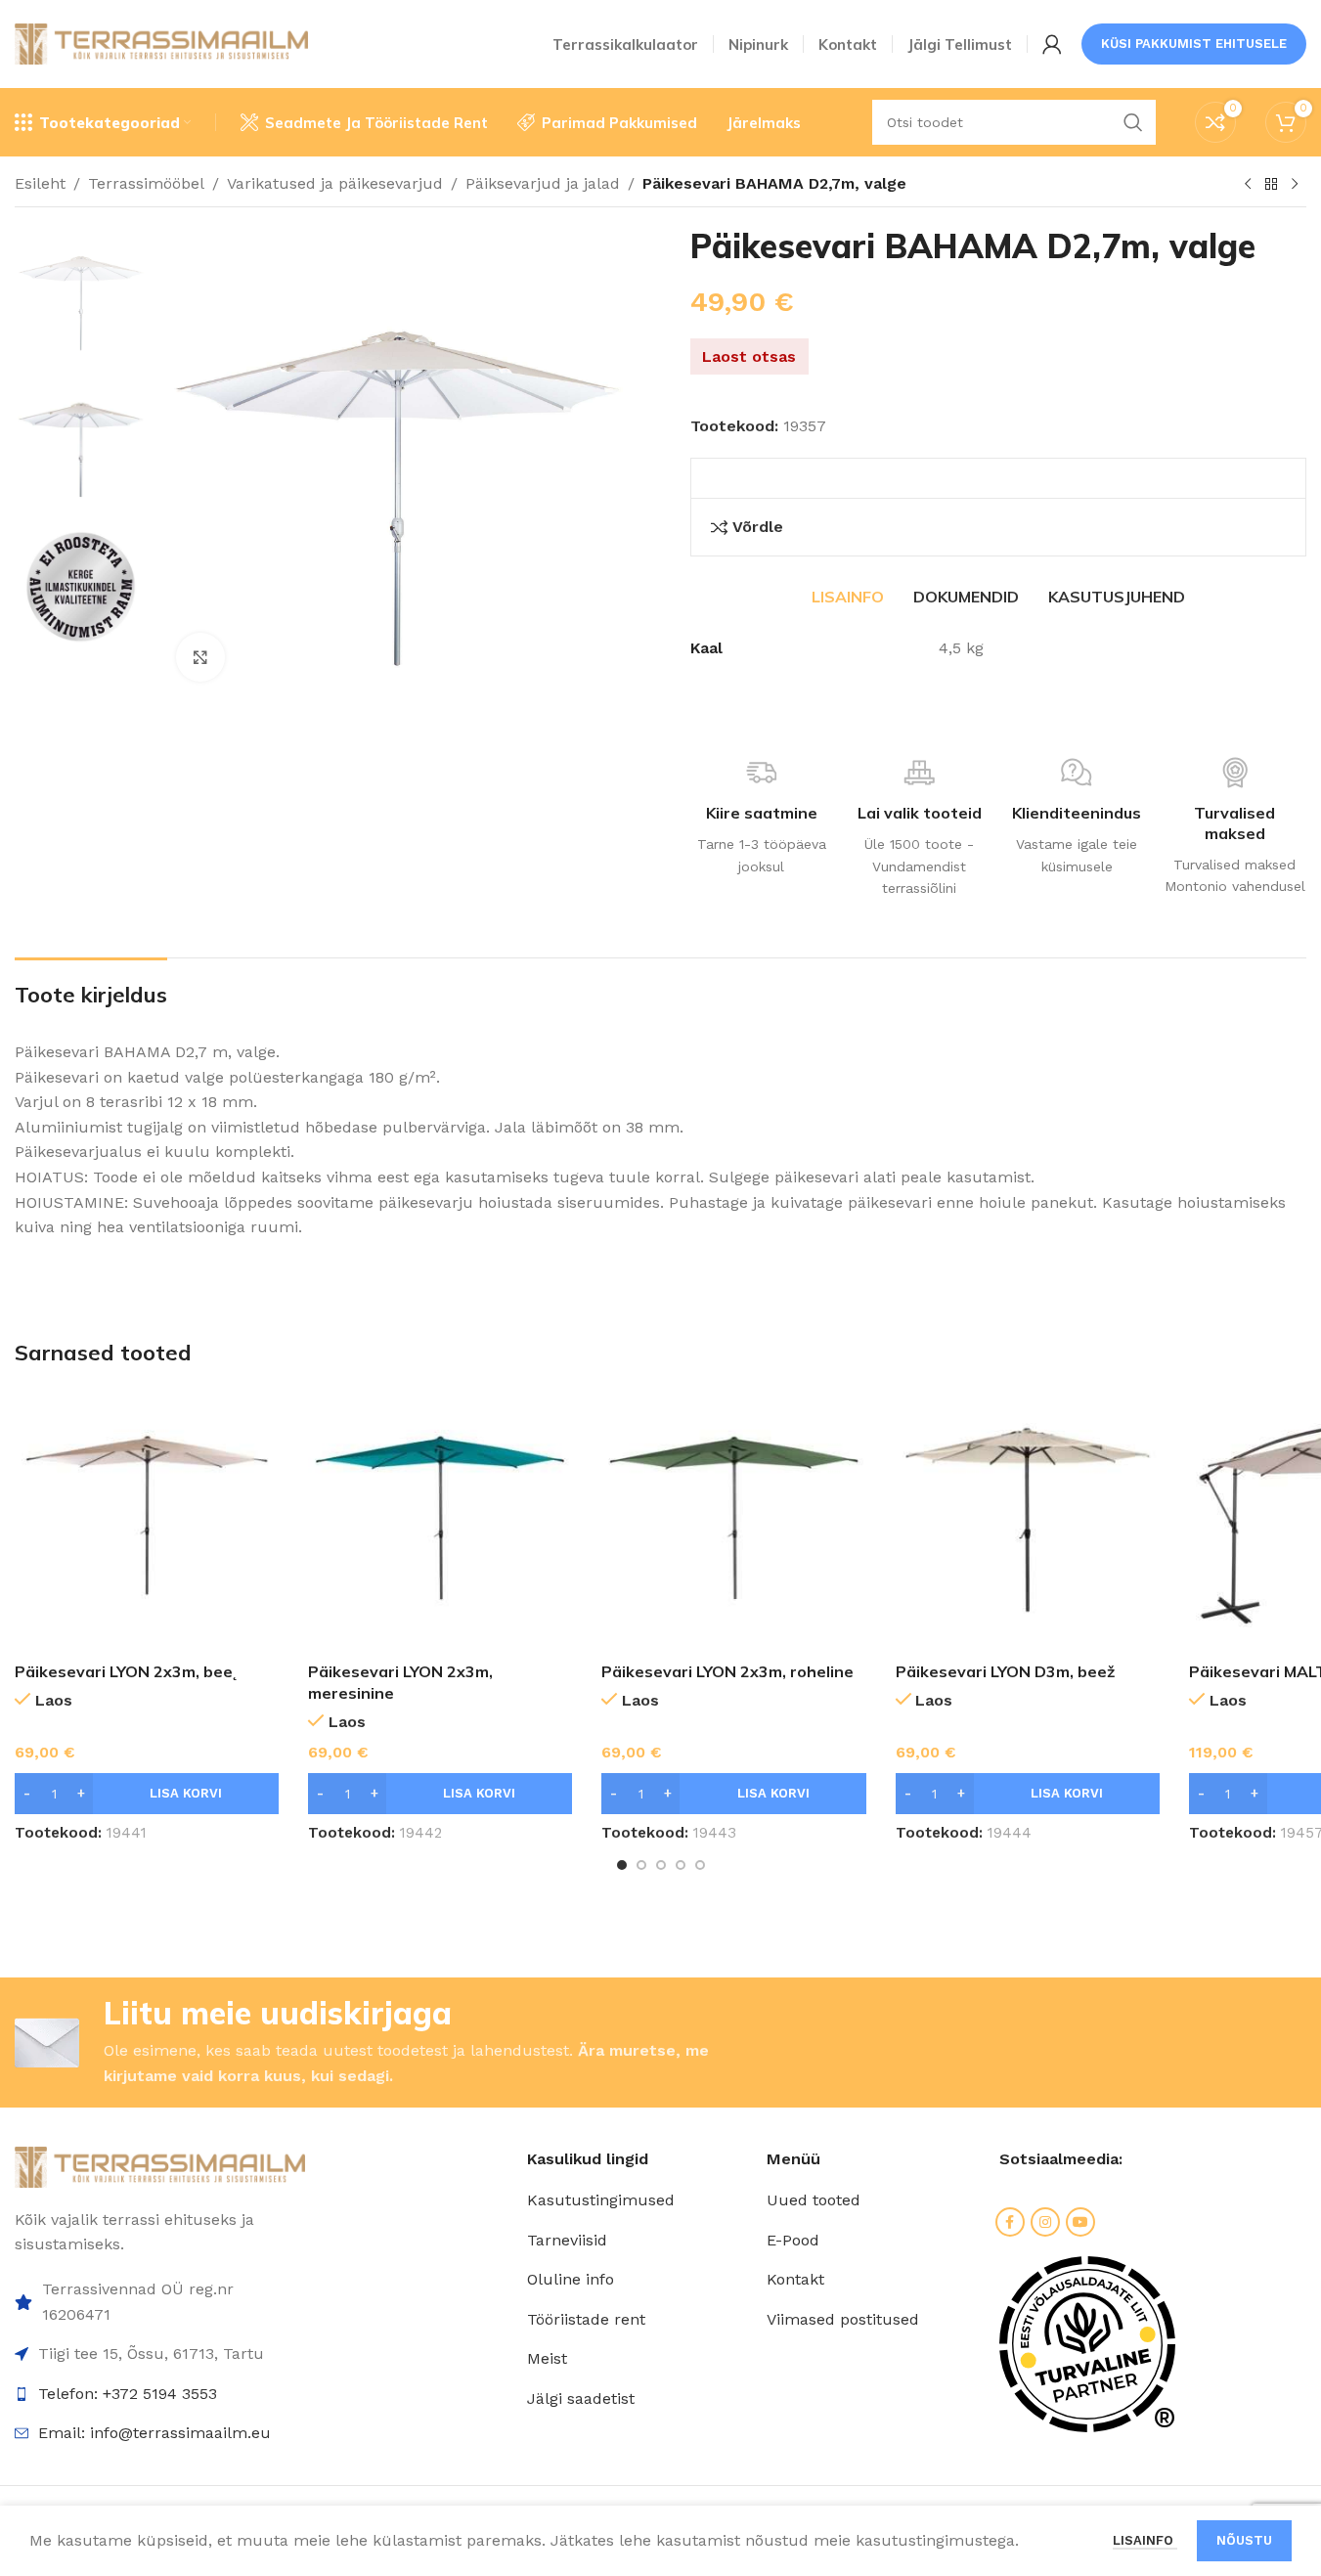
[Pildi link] (160, 2166)
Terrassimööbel (146, 183)
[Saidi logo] (161, 43)
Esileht (40, 183)
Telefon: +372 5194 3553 (128, 2394)
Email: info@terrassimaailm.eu (154, 2433)
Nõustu (1244, 2540)
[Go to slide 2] (641, 1865)
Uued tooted (814, 2200)
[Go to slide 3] (661, 1865)
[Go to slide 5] (700, 1865)
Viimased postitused (843, 2319)
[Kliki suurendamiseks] (200, 657)
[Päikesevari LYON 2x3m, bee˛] (147, 1520)
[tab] (848, 597)
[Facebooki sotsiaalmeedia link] (1010, 2222)
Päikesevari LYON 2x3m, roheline (727, 1671)
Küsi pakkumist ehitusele (1194, 44)
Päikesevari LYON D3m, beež (1005, 1671)
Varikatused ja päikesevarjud (335, 183)
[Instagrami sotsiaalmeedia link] (1045, 2222)
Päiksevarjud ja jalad (543, 183)
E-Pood (793, 2240)
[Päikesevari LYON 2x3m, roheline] (733, 1520)
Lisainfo (1145, 2540)
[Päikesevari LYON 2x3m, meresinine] (440, 1520)
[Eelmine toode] (1248, 185)
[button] (147, 1794)
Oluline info (571, 2279)
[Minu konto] (1052, 44)
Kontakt (795, 2279)
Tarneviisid (567, 2240)
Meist (547, 2358)
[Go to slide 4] (681, 1865)
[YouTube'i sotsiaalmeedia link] (1080, 2222)
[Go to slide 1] (622, 1865)
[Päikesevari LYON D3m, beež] (1028, 1520)
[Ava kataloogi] (1271, 185)
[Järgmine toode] (1295, 185)
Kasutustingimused (601, 2200)
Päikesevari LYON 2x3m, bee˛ (126, 1671)
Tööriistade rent (586, 2319)
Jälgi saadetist (581, 2398)
